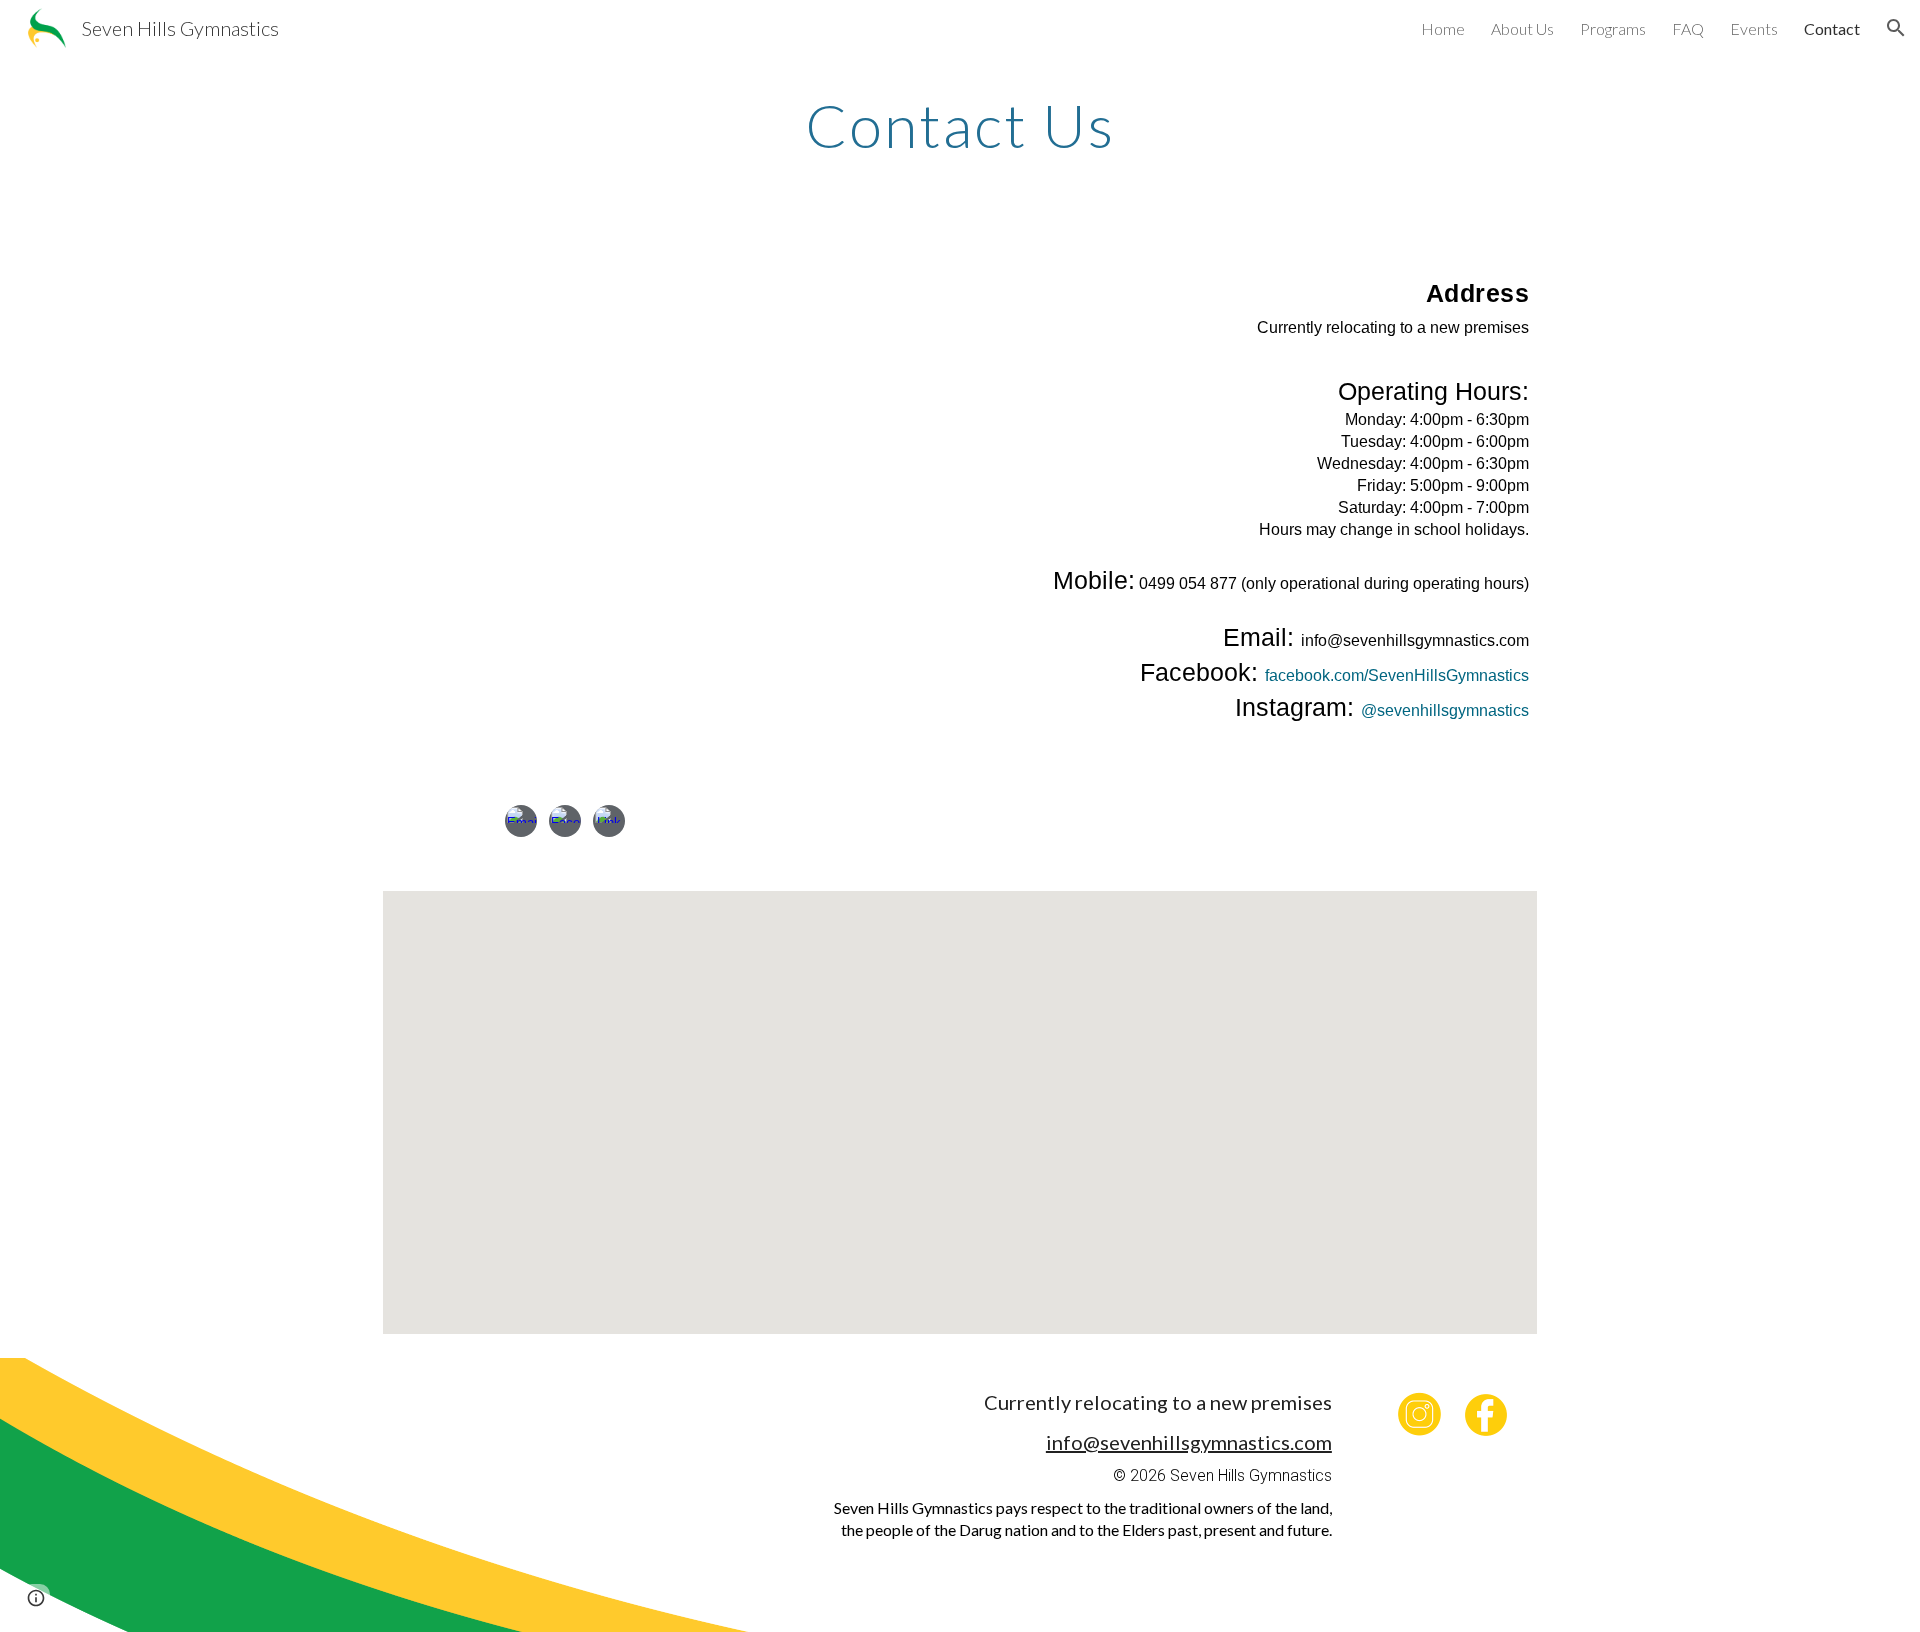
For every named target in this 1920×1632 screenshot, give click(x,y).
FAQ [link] (1688, 28)
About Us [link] (1522, 28)
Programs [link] (1613, 28)
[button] (1896, 28)
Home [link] (1443, 28)
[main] (960, 125)
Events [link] (1754, 28)
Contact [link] (1832, 28)
